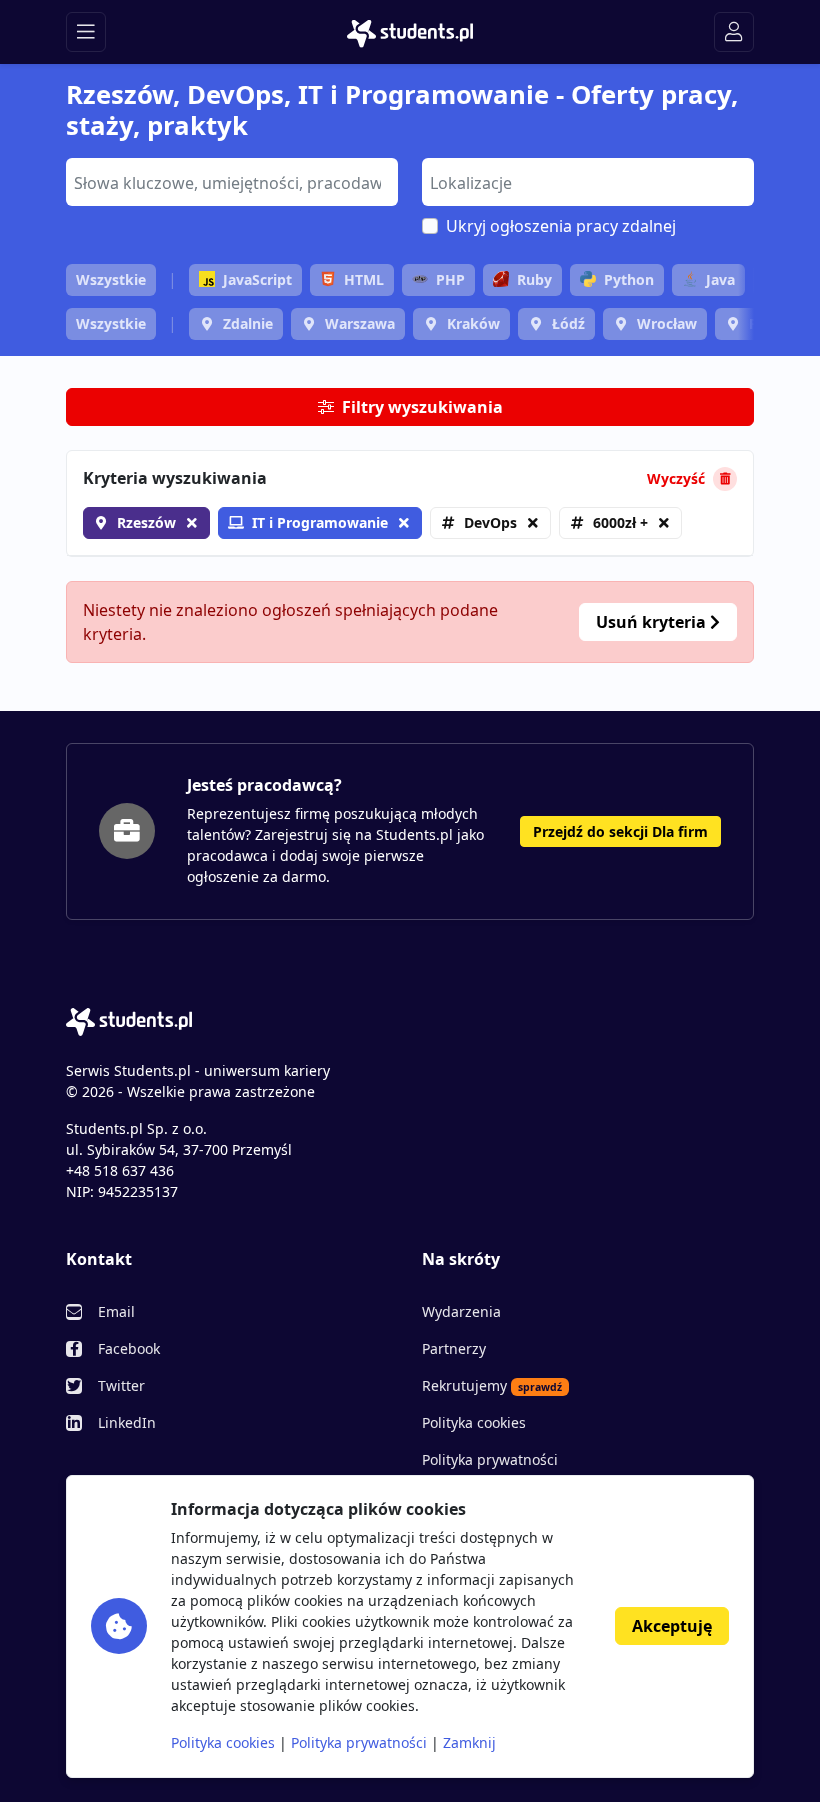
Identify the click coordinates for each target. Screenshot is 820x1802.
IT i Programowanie (320, 522)
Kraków (473, 323)
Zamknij (469, 1742)
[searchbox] (229, 181)
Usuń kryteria (653, 622)
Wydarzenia (461, 1311)
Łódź (568, 323)
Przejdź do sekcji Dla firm (620, 831)
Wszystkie (111, 279)
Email (116, 1311)
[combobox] (232, 182)
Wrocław (667, 323)
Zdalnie (248, 323)
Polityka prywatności (490, 1459)
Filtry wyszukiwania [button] (422, 407)
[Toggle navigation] (86, 32)
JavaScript (257, 279)
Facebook (129, 1348)
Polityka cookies (474, 1422)
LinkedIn (127, 1422)
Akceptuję (672, 1626)
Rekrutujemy (492, 1385)
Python (629, 279)
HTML (364, 279)
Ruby (534, 279)
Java (720, 279)
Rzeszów (146, 522)
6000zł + (620, 522)
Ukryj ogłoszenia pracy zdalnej (561, 226)
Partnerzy (454, 1348)
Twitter (121, 1385)
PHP (450, 279)
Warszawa (360, 323)
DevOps (490, 522)
